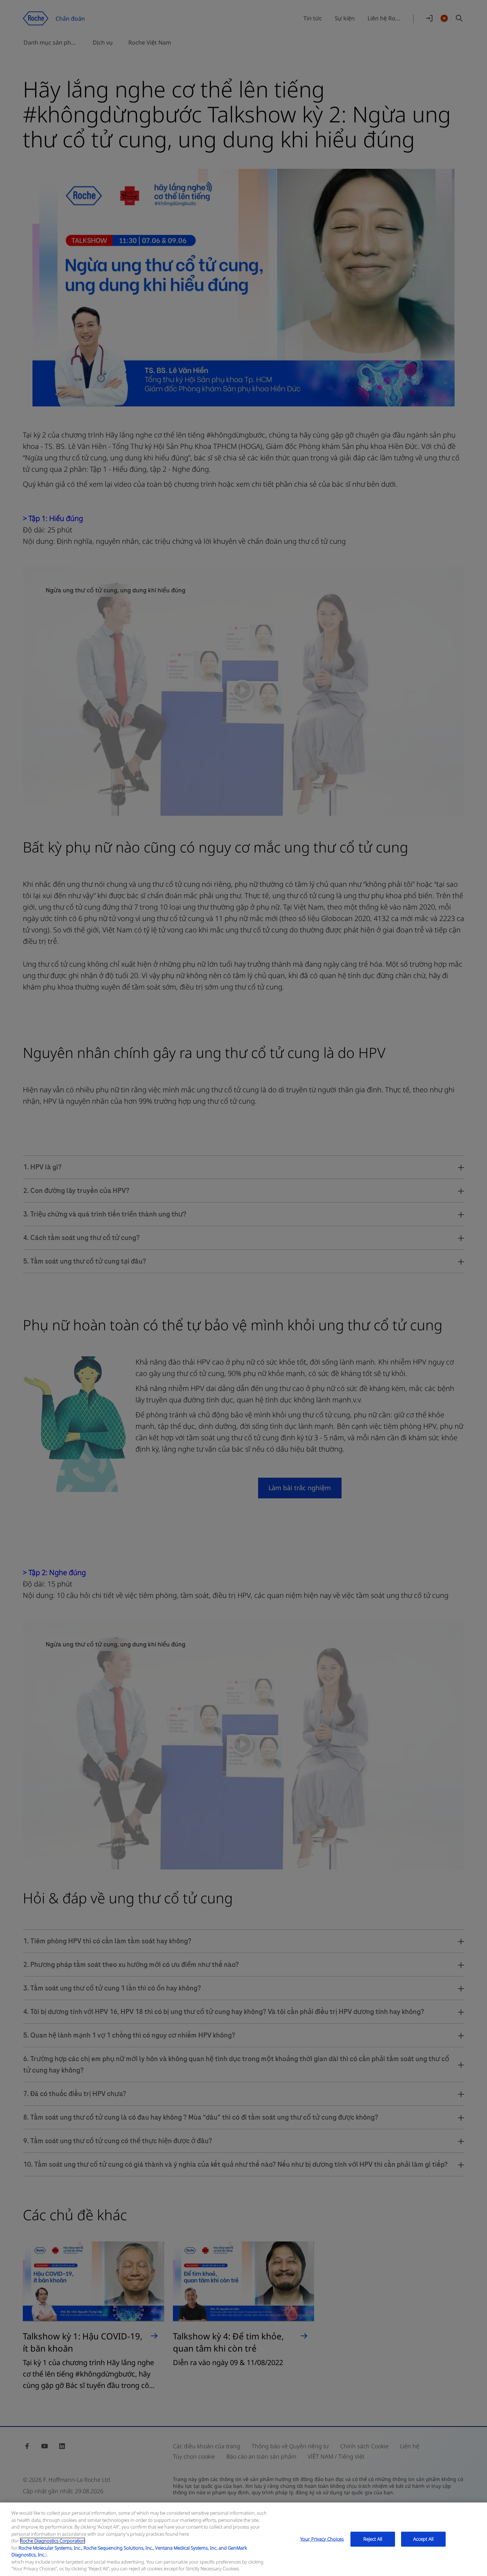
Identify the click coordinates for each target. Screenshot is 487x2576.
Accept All (423, 2539)
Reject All (373, 2539)
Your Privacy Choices (322, 2539)
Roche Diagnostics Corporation (53, 2541)
